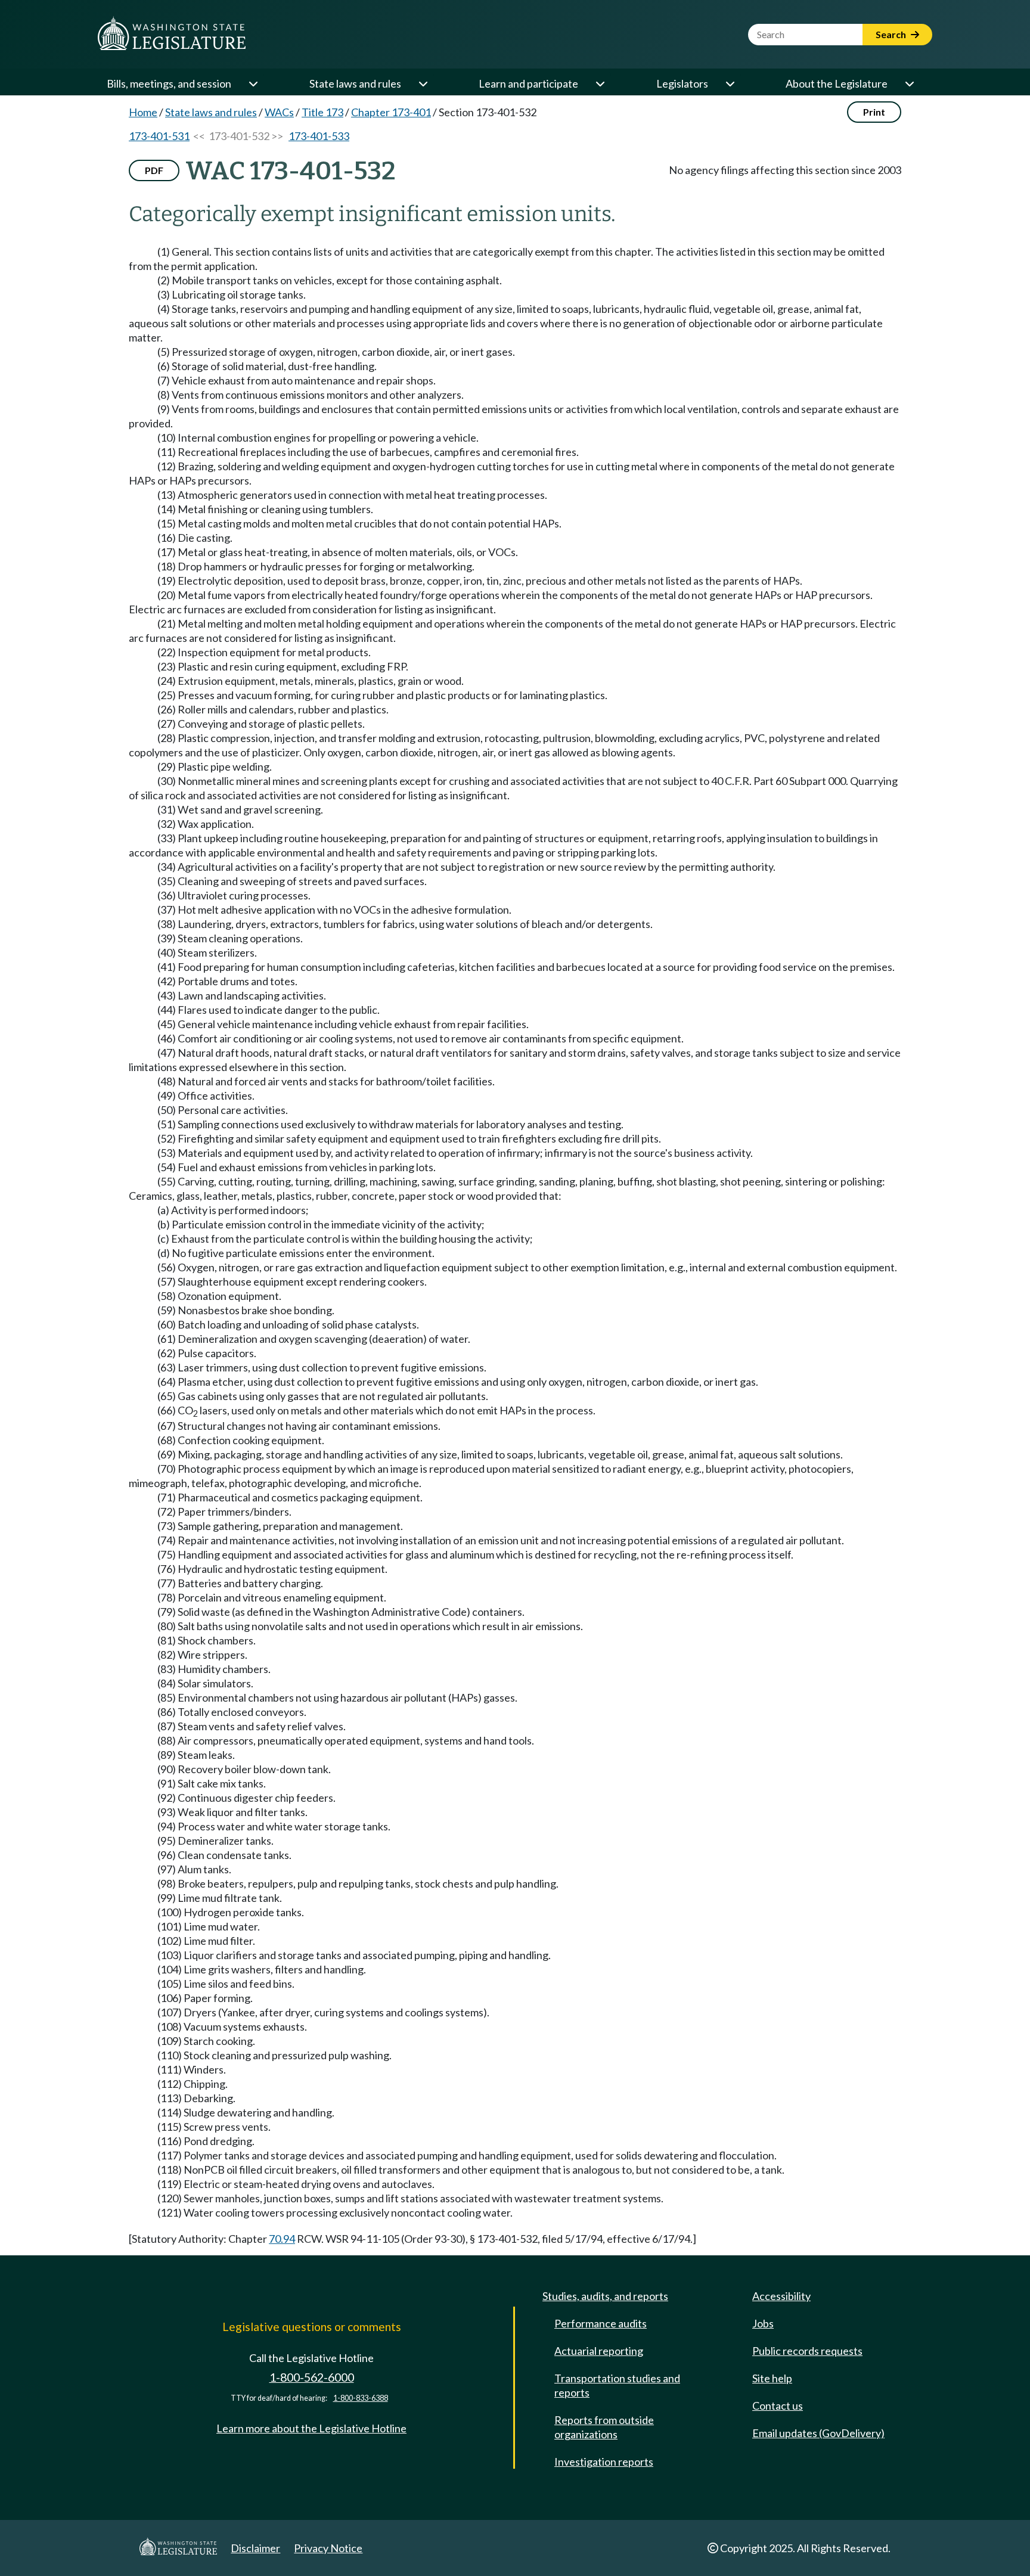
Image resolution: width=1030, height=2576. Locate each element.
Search (892, 34)
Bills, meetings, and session (169, 83)
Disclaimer (255, 2548)
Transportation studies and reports (617, 2385)
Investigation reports (604, 2462)
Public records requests (807, 2351)
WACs (279, 112)
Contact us (778, 2406)
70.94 (282, 2239)
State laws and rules (355, 83)
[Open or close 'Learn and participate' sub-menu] (600, 83)
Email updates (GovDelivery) (818, 2433)
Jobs (763, 2323)
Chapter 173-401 (391, 112)
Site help (772, 2378)
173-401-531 (159, 136)
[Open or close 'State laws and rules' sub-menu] (423, 83)
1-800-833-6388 (361, 2398)
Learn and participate (528, 83)
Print (874, 112)
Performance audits (601, 2323)
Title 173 (322, 112)
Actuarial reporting (599, 2351)
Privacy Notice (328, 2548)
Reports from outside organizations (604, 2427)
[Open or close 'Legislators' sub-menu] (730, 83)
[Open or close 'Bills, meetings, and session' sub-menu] (253, 83)
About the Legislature (837, 83)
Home (143, 112)
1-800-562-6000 (312, 2377)
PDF (154, 170)
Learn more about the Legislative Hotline (311, 2428)
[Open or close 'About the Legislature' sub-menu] (909, 83)
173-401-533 (319, 136)
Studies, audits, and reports (605, 2296)
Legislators (682, 83)
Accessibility (781, 2296)
